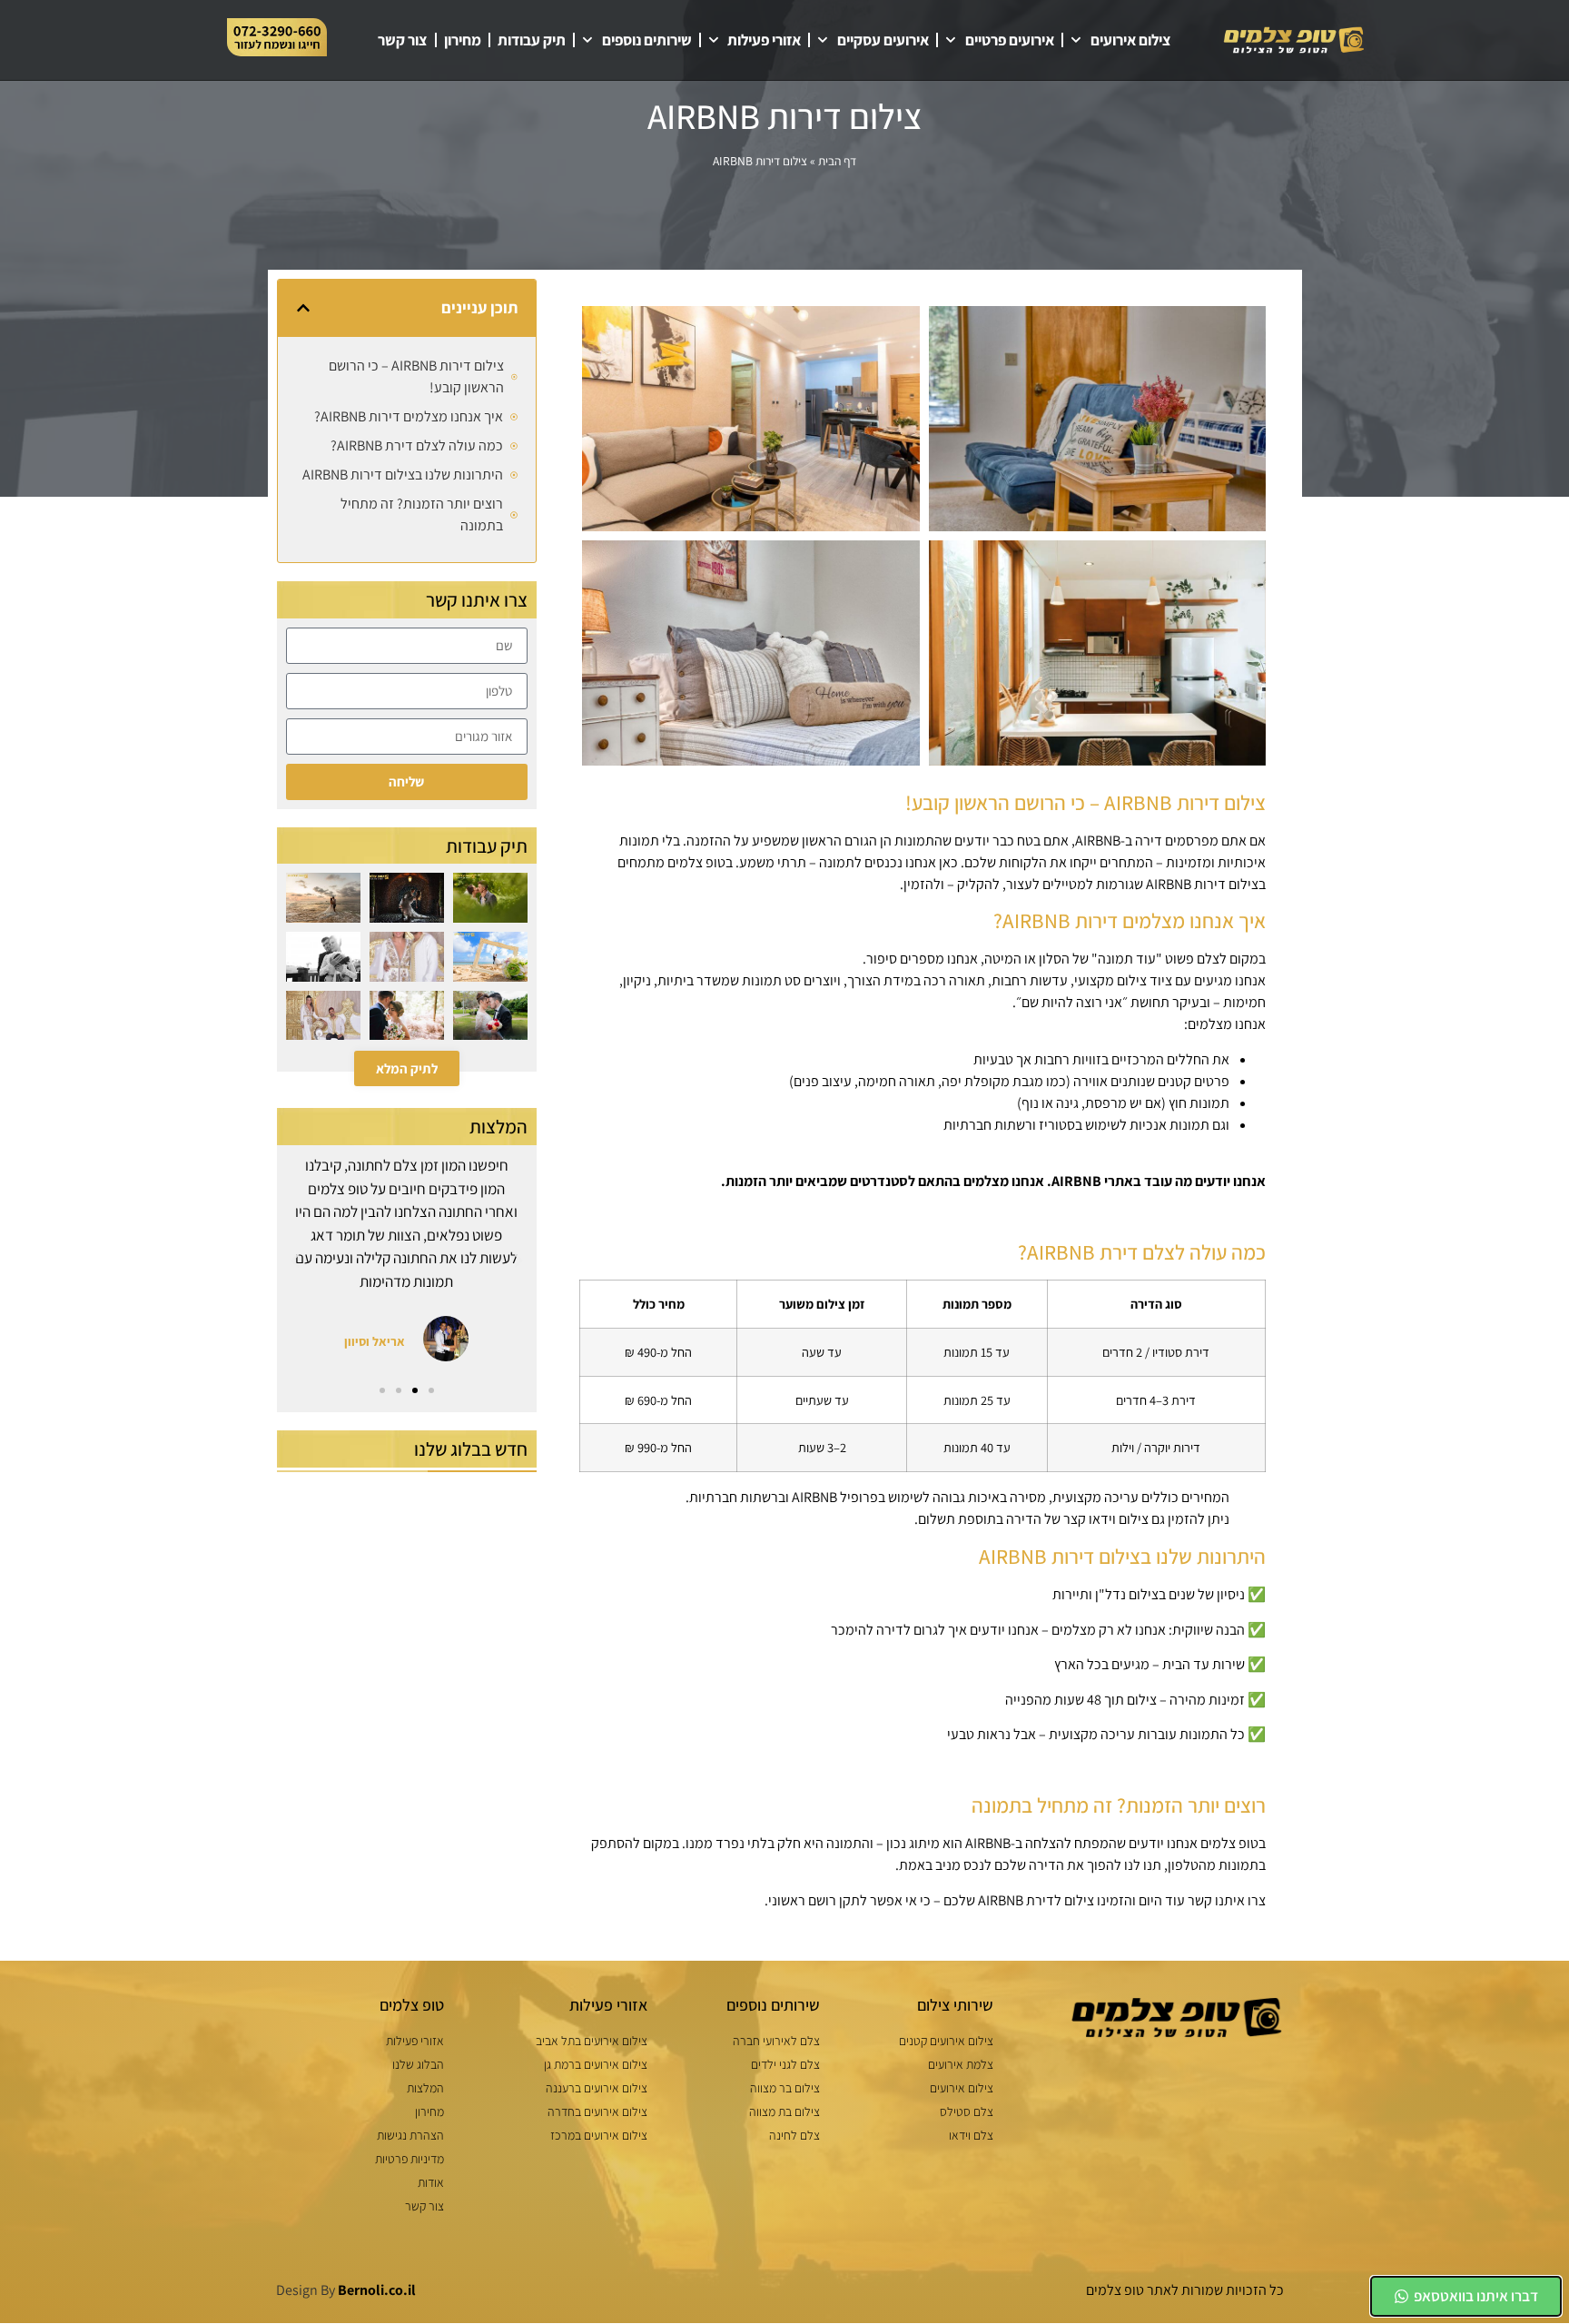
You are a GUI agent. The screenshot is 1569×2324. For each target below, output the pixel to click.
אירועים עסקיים (883, 40)
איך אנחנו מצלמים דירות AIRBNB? (409, 416)
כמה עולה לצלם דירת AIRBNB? (417, 445)
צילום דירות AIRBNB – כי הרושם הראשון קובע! (416, 376)
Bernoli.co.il (377, 2290)
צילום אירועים (1131, 40)
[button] (303, 308)
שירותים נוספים (647, 40)
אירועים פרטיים (1010, 40)
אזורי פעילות (764, 40)
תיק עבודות (532, 40)
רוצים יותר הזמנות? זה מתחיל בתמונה (422, 514)
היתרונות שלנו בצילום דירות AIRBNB (403, 475)
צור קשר (403, 40)
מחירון (463, 40)
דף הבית (837, 161)
